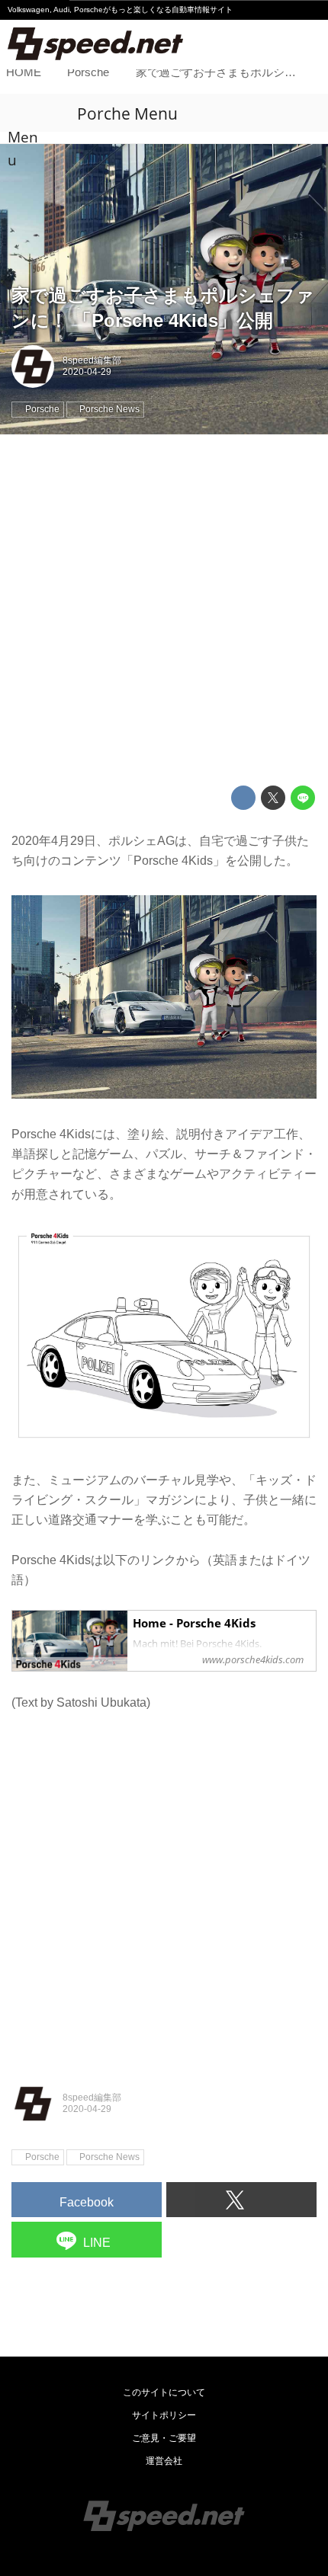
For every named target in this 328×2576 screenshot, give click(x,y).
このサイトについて (164, 2392)
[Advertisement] (164, 610)
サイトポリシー (164, 2415)
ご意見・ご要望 (164, 2438)
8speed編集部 (92, 360)
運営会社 (164, 2461)
